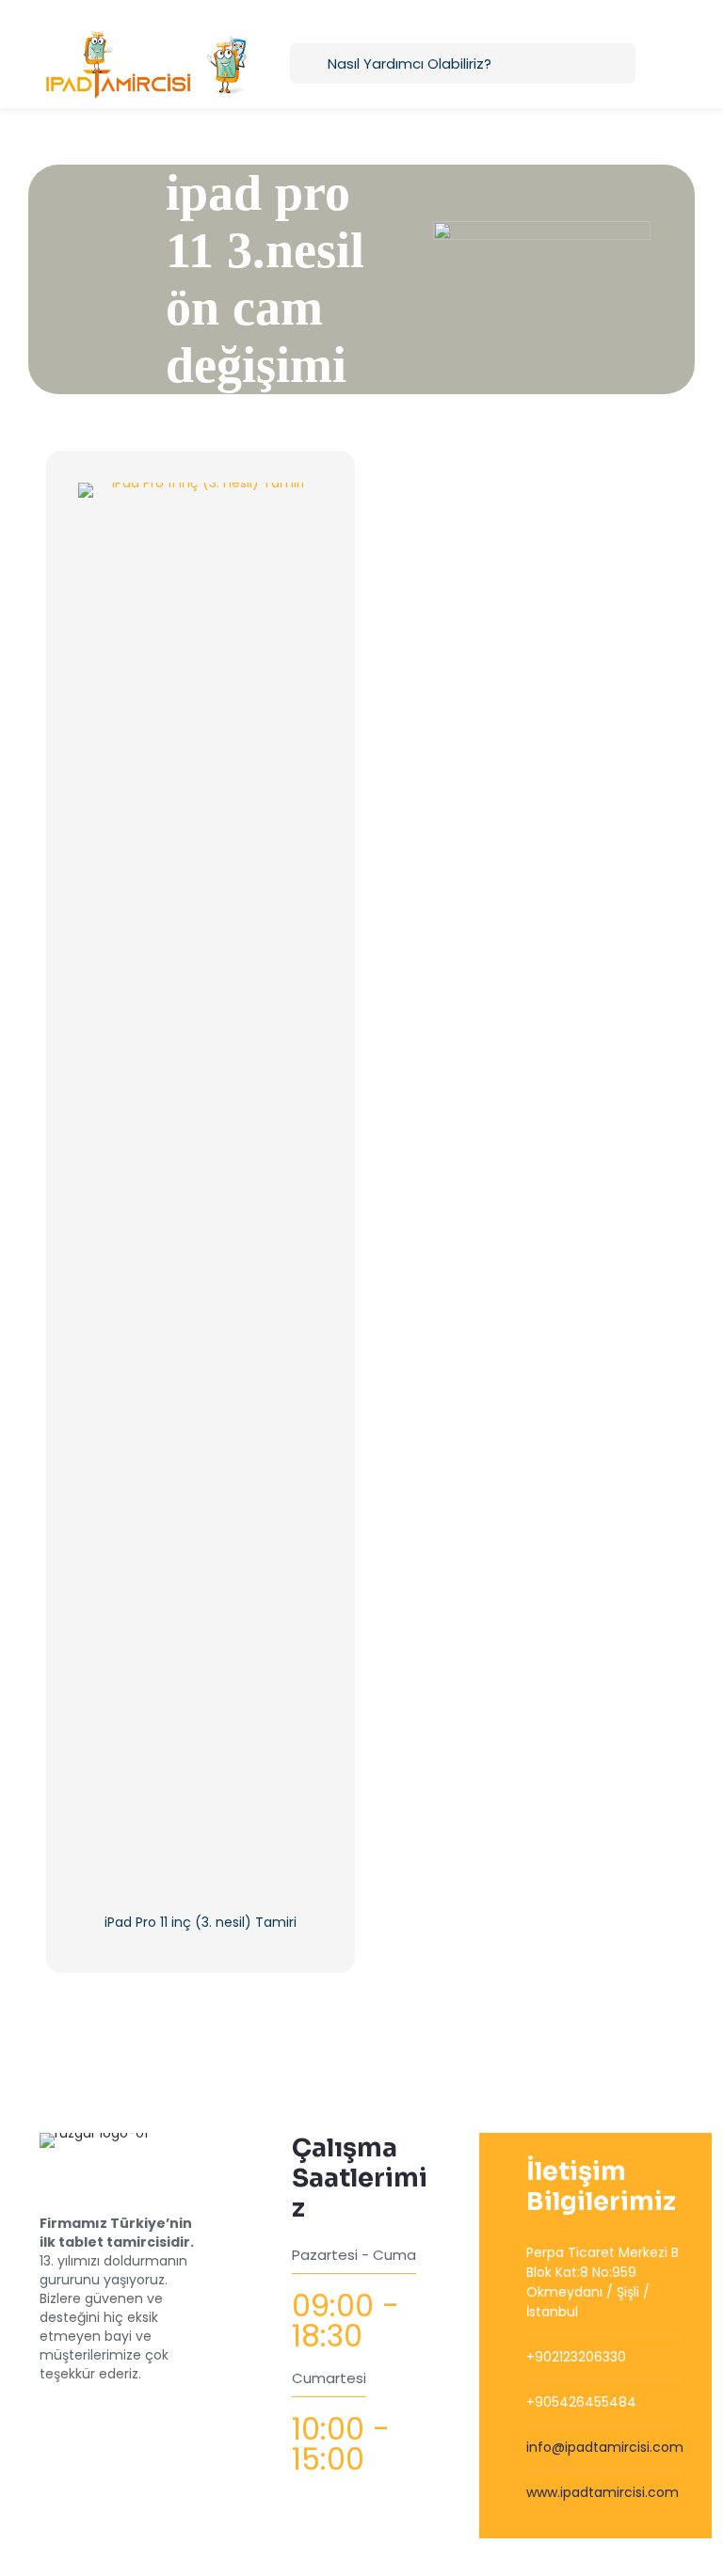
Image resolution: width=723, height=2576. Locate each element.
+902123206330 (576, 2357)
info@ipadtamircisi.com (605, 2447)
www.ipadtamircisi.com (602, 2492)
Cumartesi (329, 2378)
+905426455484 (581, 2402)
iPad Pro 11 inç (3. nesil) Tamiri (201, 1922)
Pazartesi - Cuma (354, 2255)
